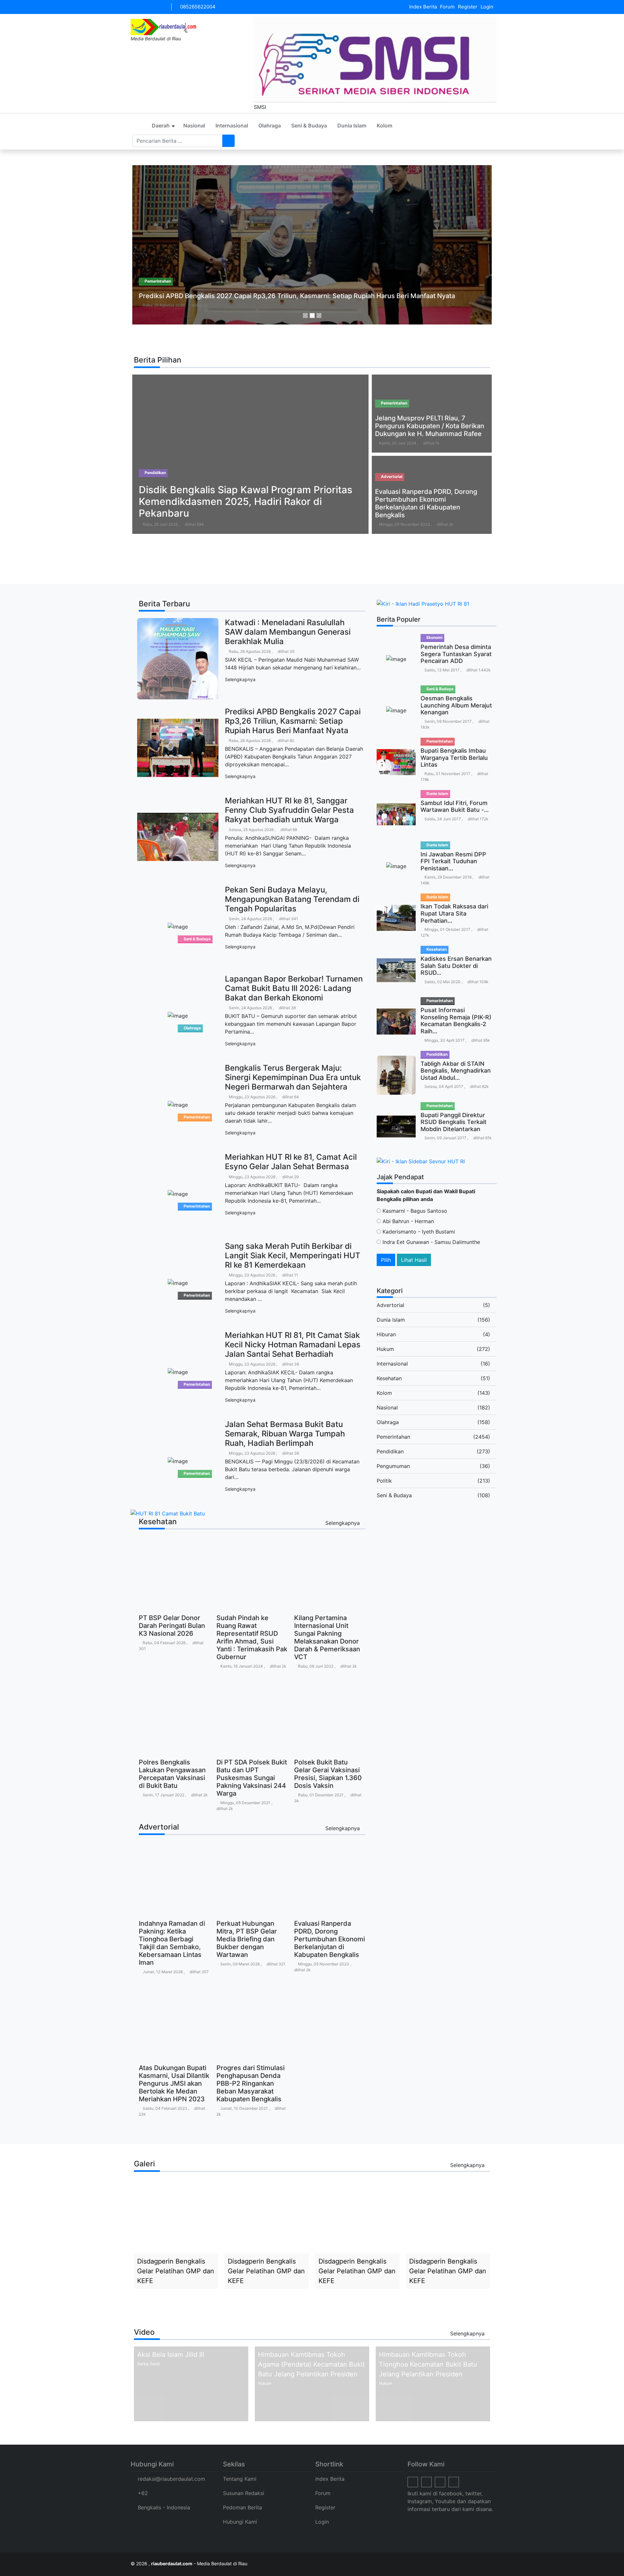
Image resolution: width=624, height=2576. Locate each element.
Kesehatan (389, 1378)
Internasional (232, 125)
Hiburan (386, 1334)
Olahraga (270, 125)
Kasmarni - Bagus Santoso (414, 1211)
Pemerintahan (393, 1437)
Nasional (194, 125)
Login (487, 7)
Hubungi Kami (240, 2522)
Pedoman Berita (242, 2507)
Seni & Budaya (309, 125)
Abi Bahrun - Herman (407, 1221)
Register (468, 7)
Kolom (384, 125)
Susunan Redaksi (244, 2493)
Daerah (161, 125)
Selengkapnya (241, 679)
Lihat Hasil (414, 1260)
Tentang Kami (240, 2479)
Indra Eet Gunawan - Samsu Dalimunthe (430, 1242)
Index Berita (423, 7)
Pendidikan (390, 1451)
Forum (447, 7)
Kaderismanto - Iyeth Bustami (418, 1232)
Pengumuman (393, 1466)
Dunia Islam (352, 125)
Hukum (385, 1349)
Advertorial (390, 1305)
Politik (384, 1481)
